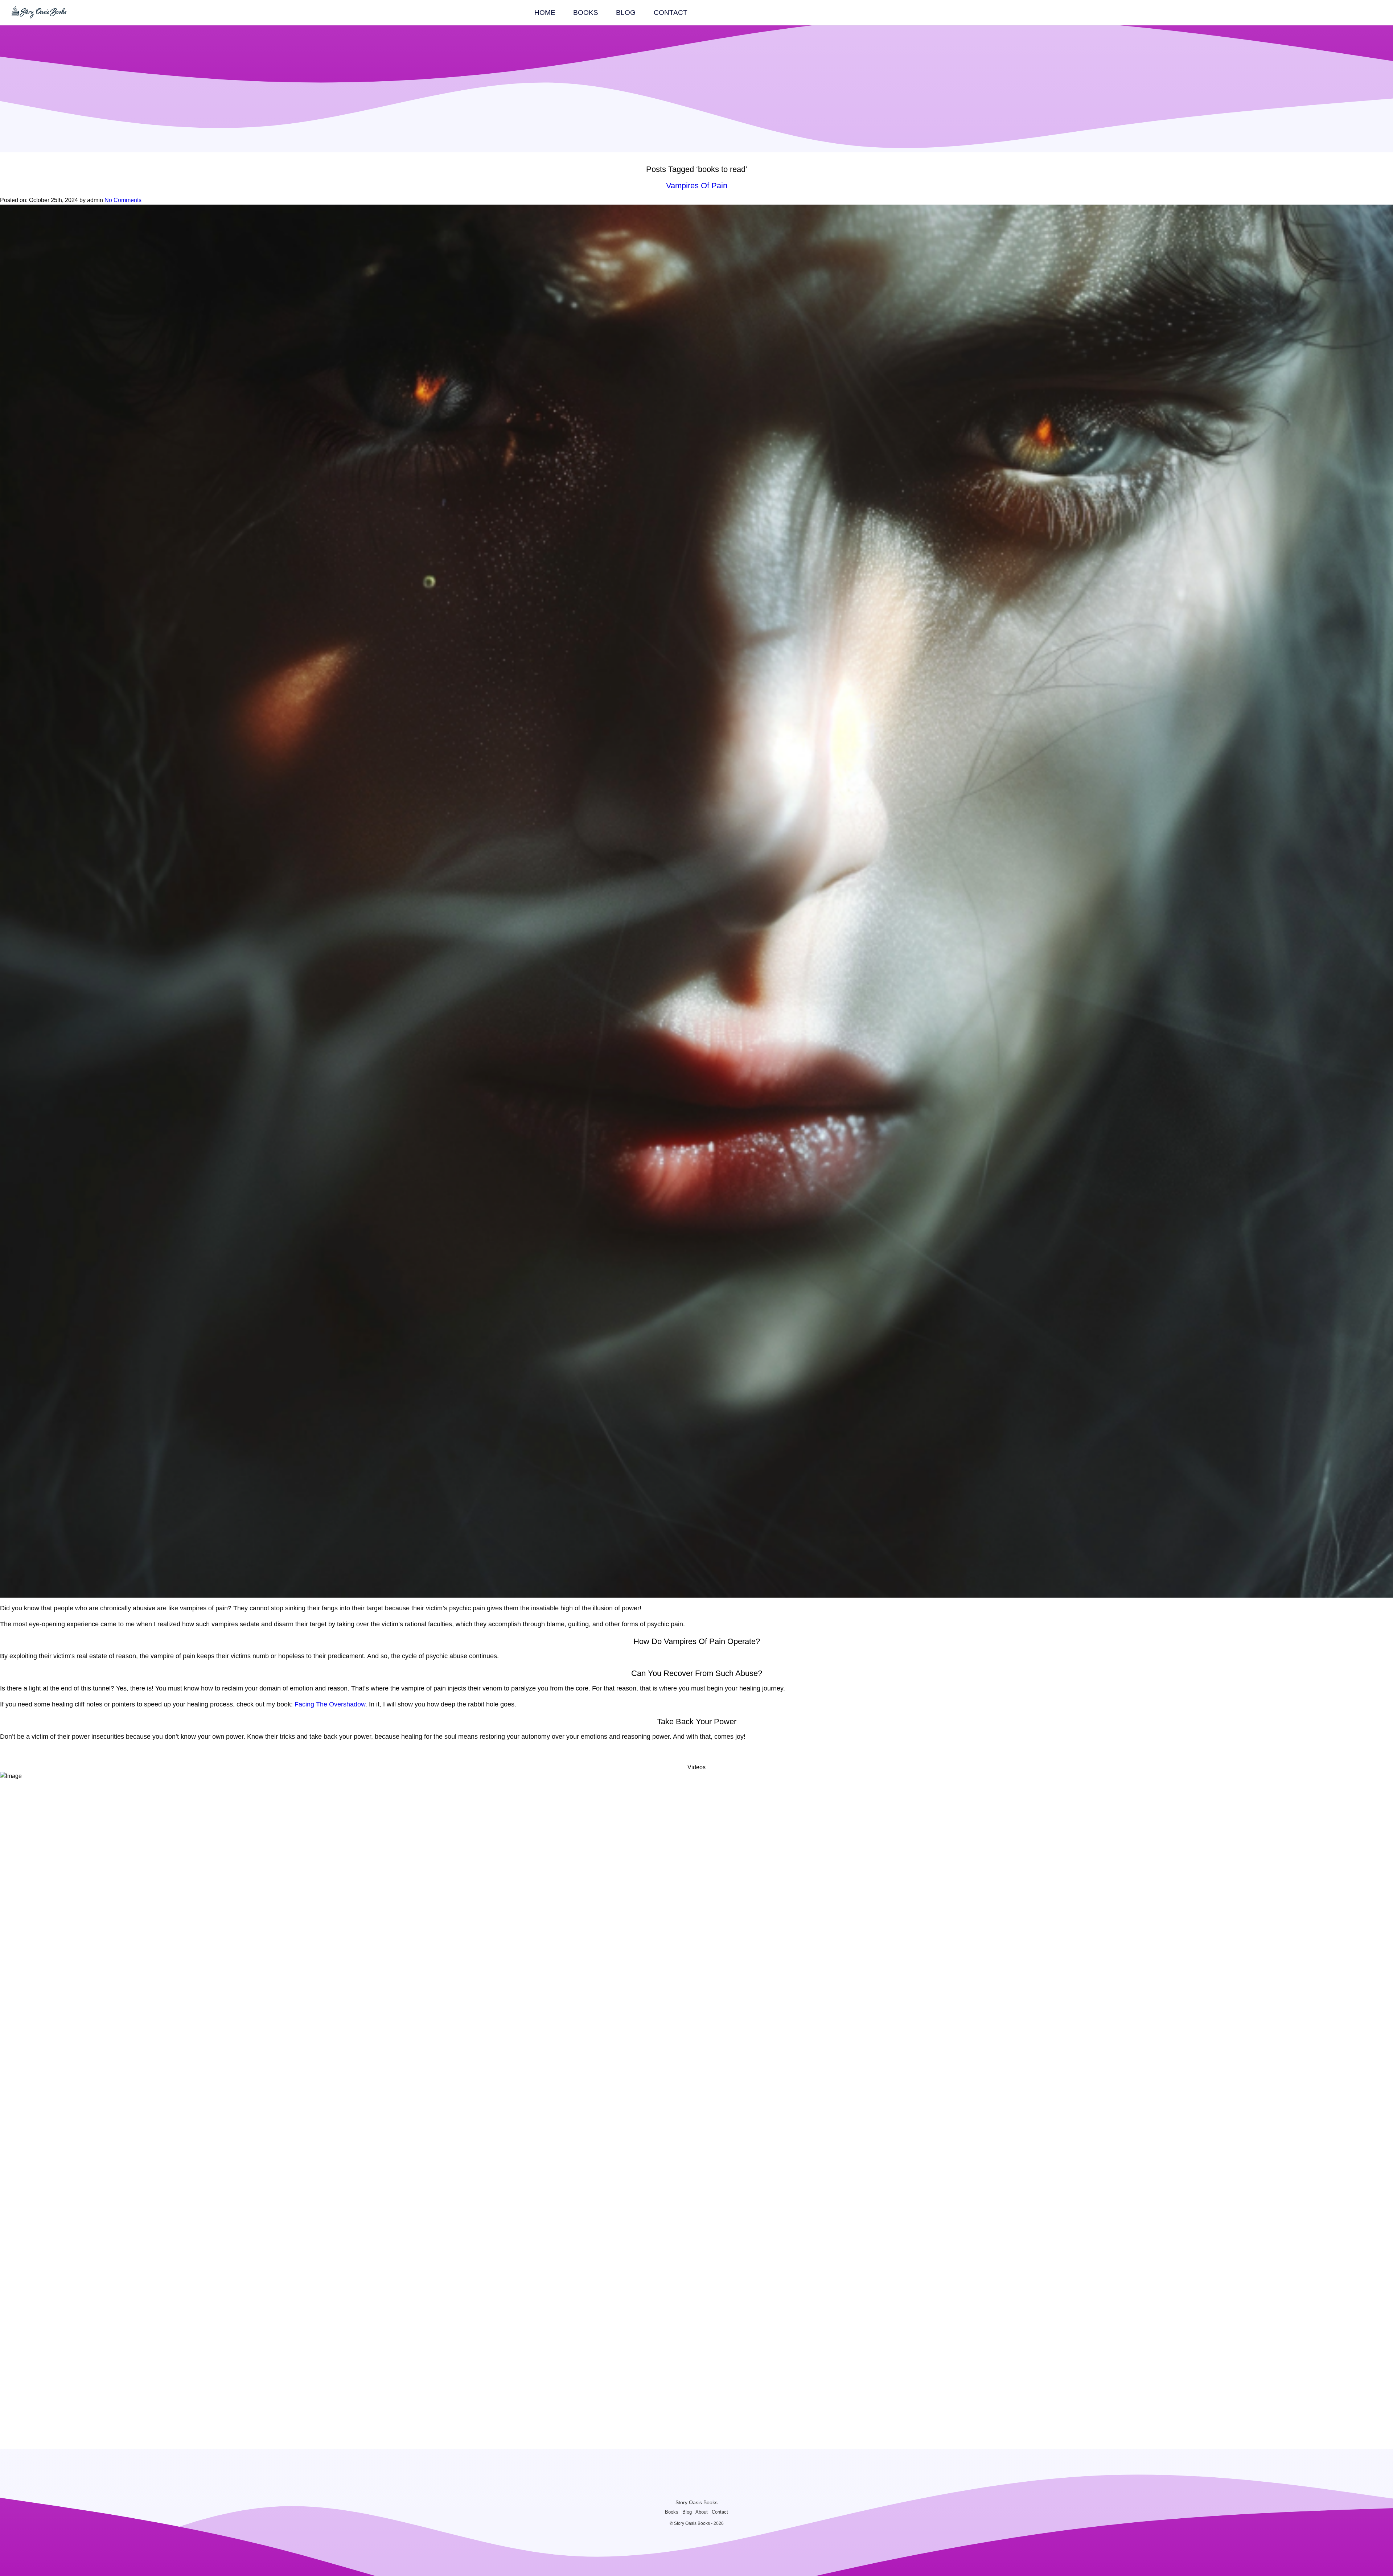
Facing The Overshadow (330, 1704)
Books (586, 13)
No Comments (123, 200)
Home (545, 13)
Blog (626, 13)
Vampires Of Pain (697, 186)
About (702, 2512)
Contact (671, 13)
